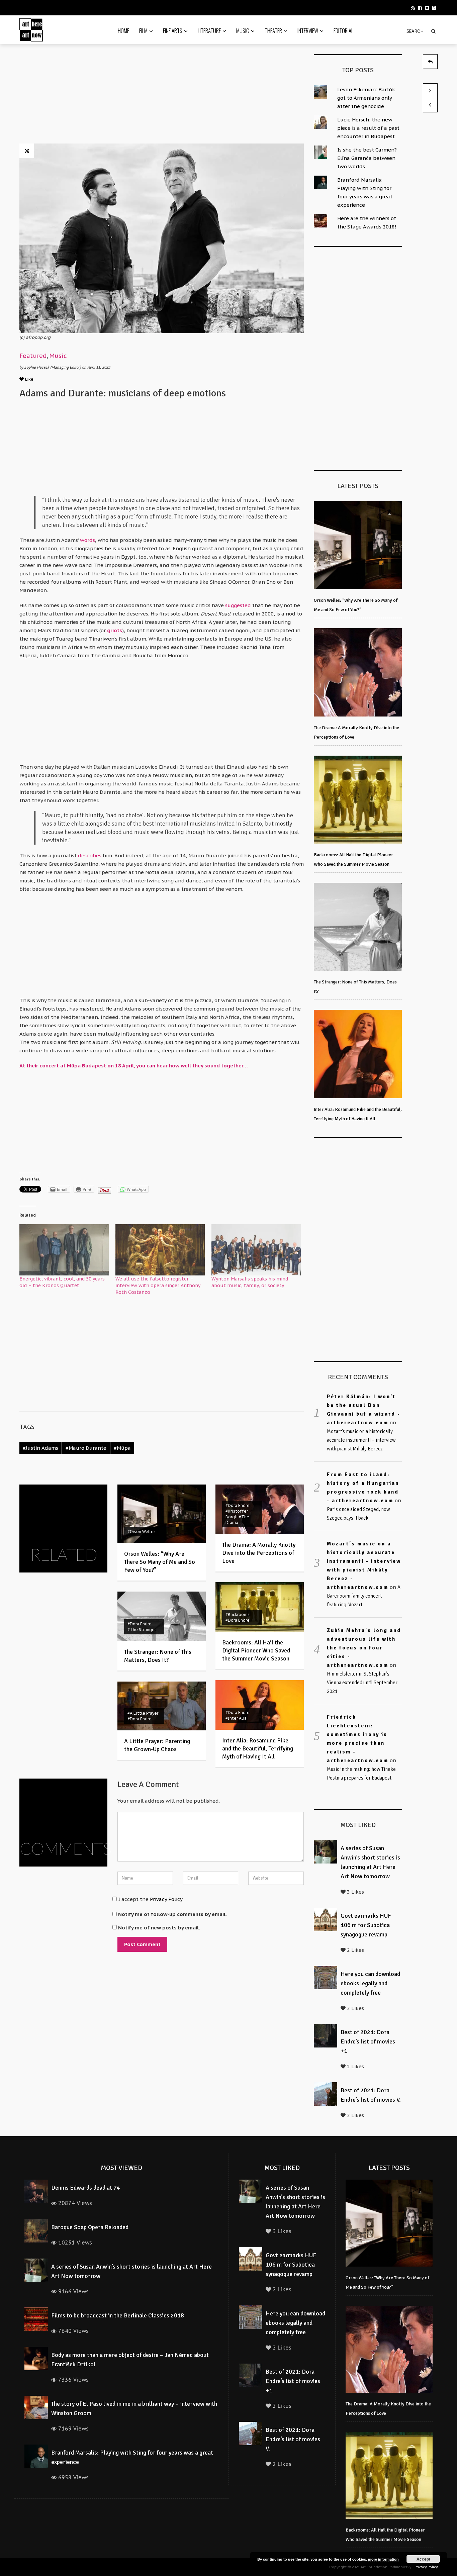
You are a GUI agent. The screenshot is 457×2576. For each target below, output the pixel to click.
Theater (273, 31)
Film (143, 31)
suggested (238, 605)
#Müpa (122, 1448)
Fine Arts (173, 31)
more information (383, 2559)
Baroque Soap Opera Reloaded (90, 2227)
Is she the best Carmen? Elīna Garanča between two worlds (367, 158)
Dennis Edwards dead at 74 (86, 2188)
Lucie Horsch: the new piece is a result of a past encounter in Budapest (368, 128)
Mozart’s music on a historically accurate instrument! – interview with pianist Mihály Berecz (361, 1440)
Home (123, 31)
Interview (308, 31)
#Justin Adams (40, 1448)
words (87, 540)
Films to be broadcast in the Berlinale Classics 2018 (118, 2315)
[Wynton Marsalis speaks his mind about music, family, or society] (256, 1250)
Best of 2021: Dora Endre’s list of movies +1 (368, 2041)
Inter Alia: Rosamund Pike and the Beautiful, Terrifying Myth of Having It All (258, 1748)
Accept (423, 2559)
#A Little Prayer (143, 1713)
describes (90, 855)
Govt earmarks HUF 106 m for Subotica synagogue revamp (366, 1925)
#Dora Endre (238, 1505)
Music (243, 31)
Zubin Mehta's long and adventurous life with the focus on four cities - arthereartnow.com (364, 1648)
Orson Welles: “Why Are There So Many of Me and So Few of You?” (160, 1562)
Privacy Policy (166, 1899)
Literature (209, 31)
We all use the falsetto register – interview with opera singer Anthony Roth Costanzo (158, 1285)
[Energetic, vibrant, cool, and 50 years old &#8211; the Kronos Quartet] (64, 1250)
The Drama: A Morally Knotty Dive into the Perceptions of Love (259, 1553)
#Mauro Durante (86, 1448)
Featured (33, 356)
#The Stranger (142, 1630)
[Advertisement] (162, 96)
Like (29, 379)
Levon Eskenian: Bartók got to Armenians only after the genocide (366, 98)
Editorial (343, 31)
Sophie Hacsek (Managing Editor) (53, 367)
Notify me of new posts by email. (159, 1928)
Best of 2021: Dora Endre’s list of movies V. (293, 2439)
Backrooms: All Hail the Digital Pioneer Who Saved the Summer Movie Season (256, 1650)
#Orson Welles (142, 1532)
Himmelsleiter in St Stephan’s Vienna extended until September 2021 (362, 1683)
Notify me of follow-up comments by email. (172, 1914)
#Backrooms (238, 1614)
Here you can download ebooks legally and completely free (370, 1983)
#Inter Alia (236, 1718)
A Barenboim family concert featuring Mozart (364, 1596)
